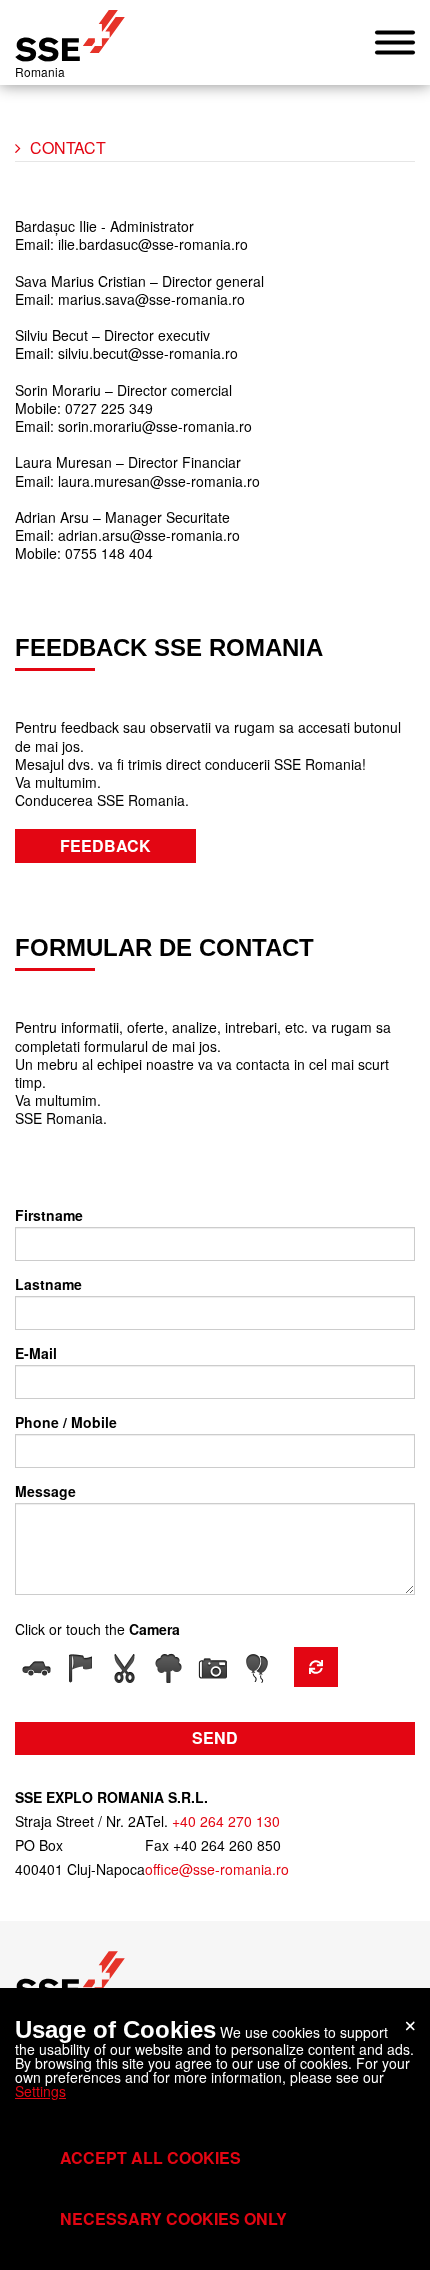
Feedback (105, 845)
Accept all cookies (150, 2157)
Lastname (48, 1284)
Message (45, 1491)
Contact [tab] (68, 147)
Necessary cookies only (173, 2218)
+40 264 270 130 (226, 1821)
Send (215, 1737)
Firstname (49, 1215)
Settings (40, 2091)
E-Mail (36, 1353)
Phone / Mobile (66, 1422)
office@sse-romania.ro (217, 1869)
